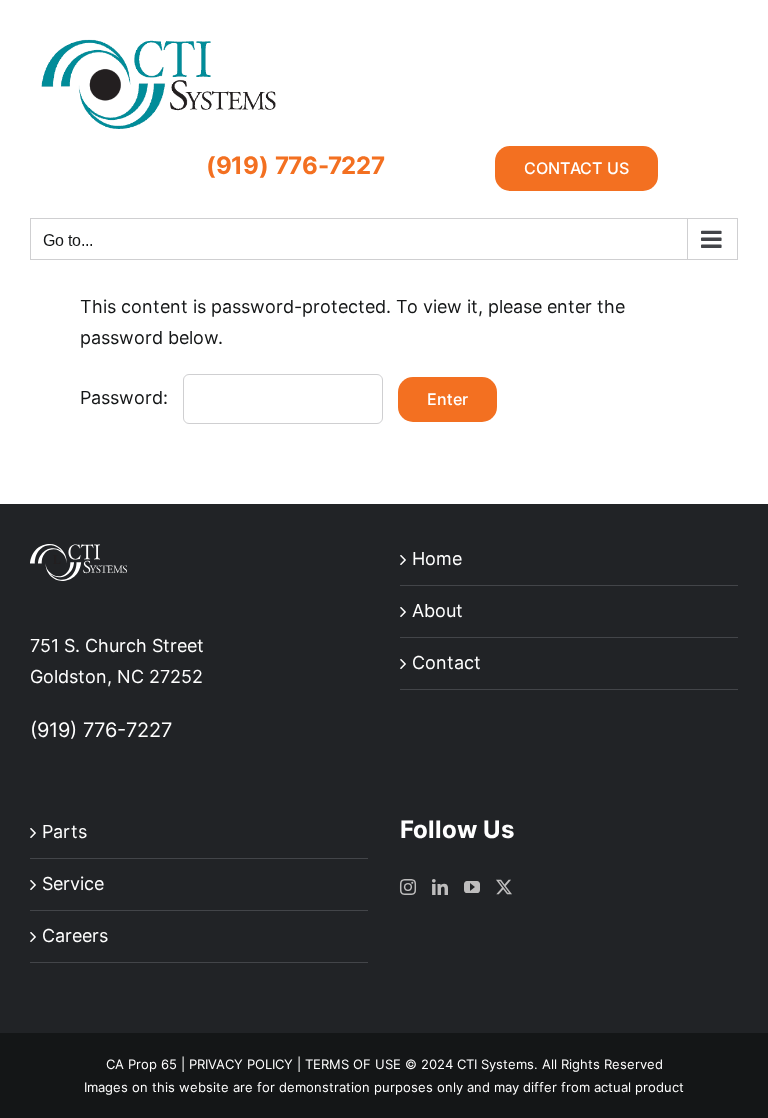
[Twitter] (504, 887)
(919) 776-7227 (295, 165)
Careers (75, 935)
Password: (126, 397)
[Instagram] (408, 887)
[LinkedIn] (440, 887)
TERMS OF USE (353, 1064)
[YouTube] (472, 887)
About (437, 610)
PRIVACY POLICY (241, 1064)
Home (437, 558)
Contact (446, 662)
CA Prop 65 (141, 1064)
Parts (64, 831)
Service (73, 883)
